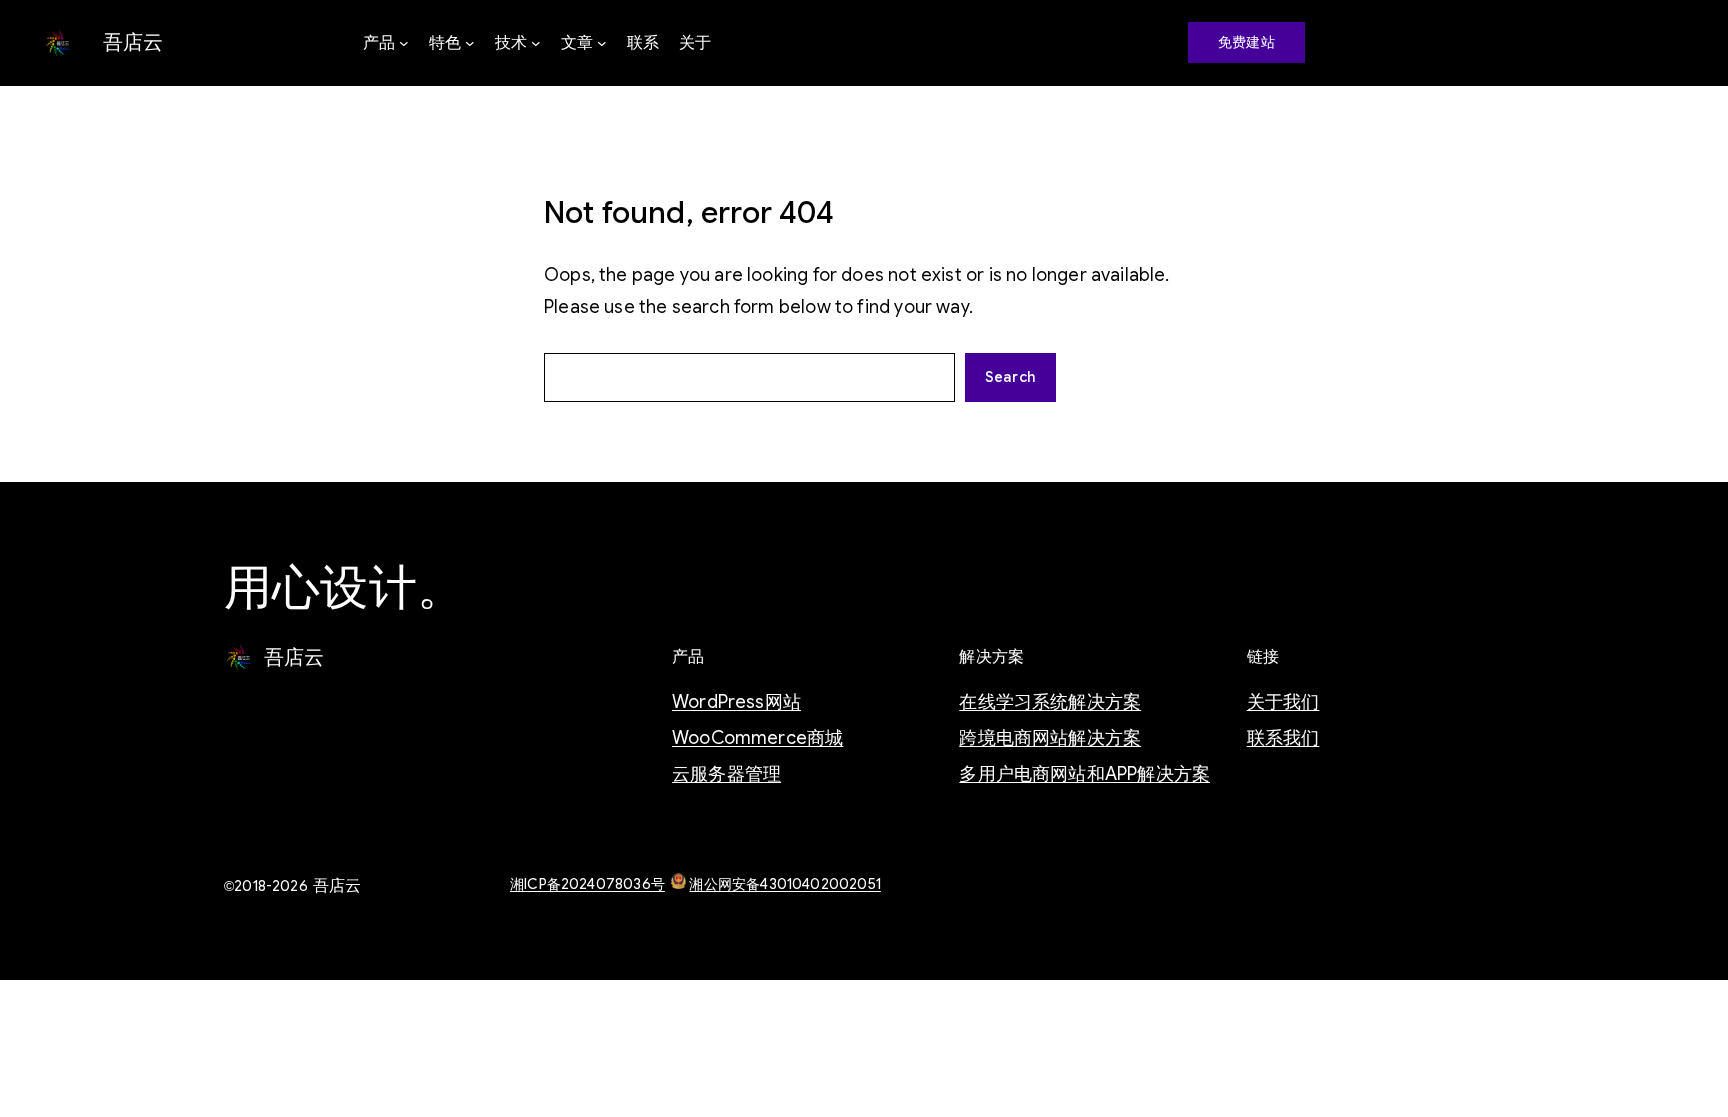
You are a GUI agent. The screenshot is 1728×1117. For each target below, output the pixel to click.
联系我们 (1283, 738)
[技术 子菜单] (536, 43)
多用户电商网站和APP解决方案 (1084, 774)
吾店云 (133, 42)
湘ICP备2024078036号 (587, 884)
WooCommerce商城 (757, 738)
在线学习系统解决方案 (1050, 702)
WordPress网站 (736, 702)
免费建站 (1246, 42)
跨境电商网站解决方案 (1050, 738)
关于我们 (1283, 702)
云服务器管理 (726, 774)
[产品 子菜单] (404, 43)
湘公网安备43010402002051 (784, 884)
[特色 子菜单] (470, 43)
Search (1010, 377)
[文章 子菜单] (602, 43)
